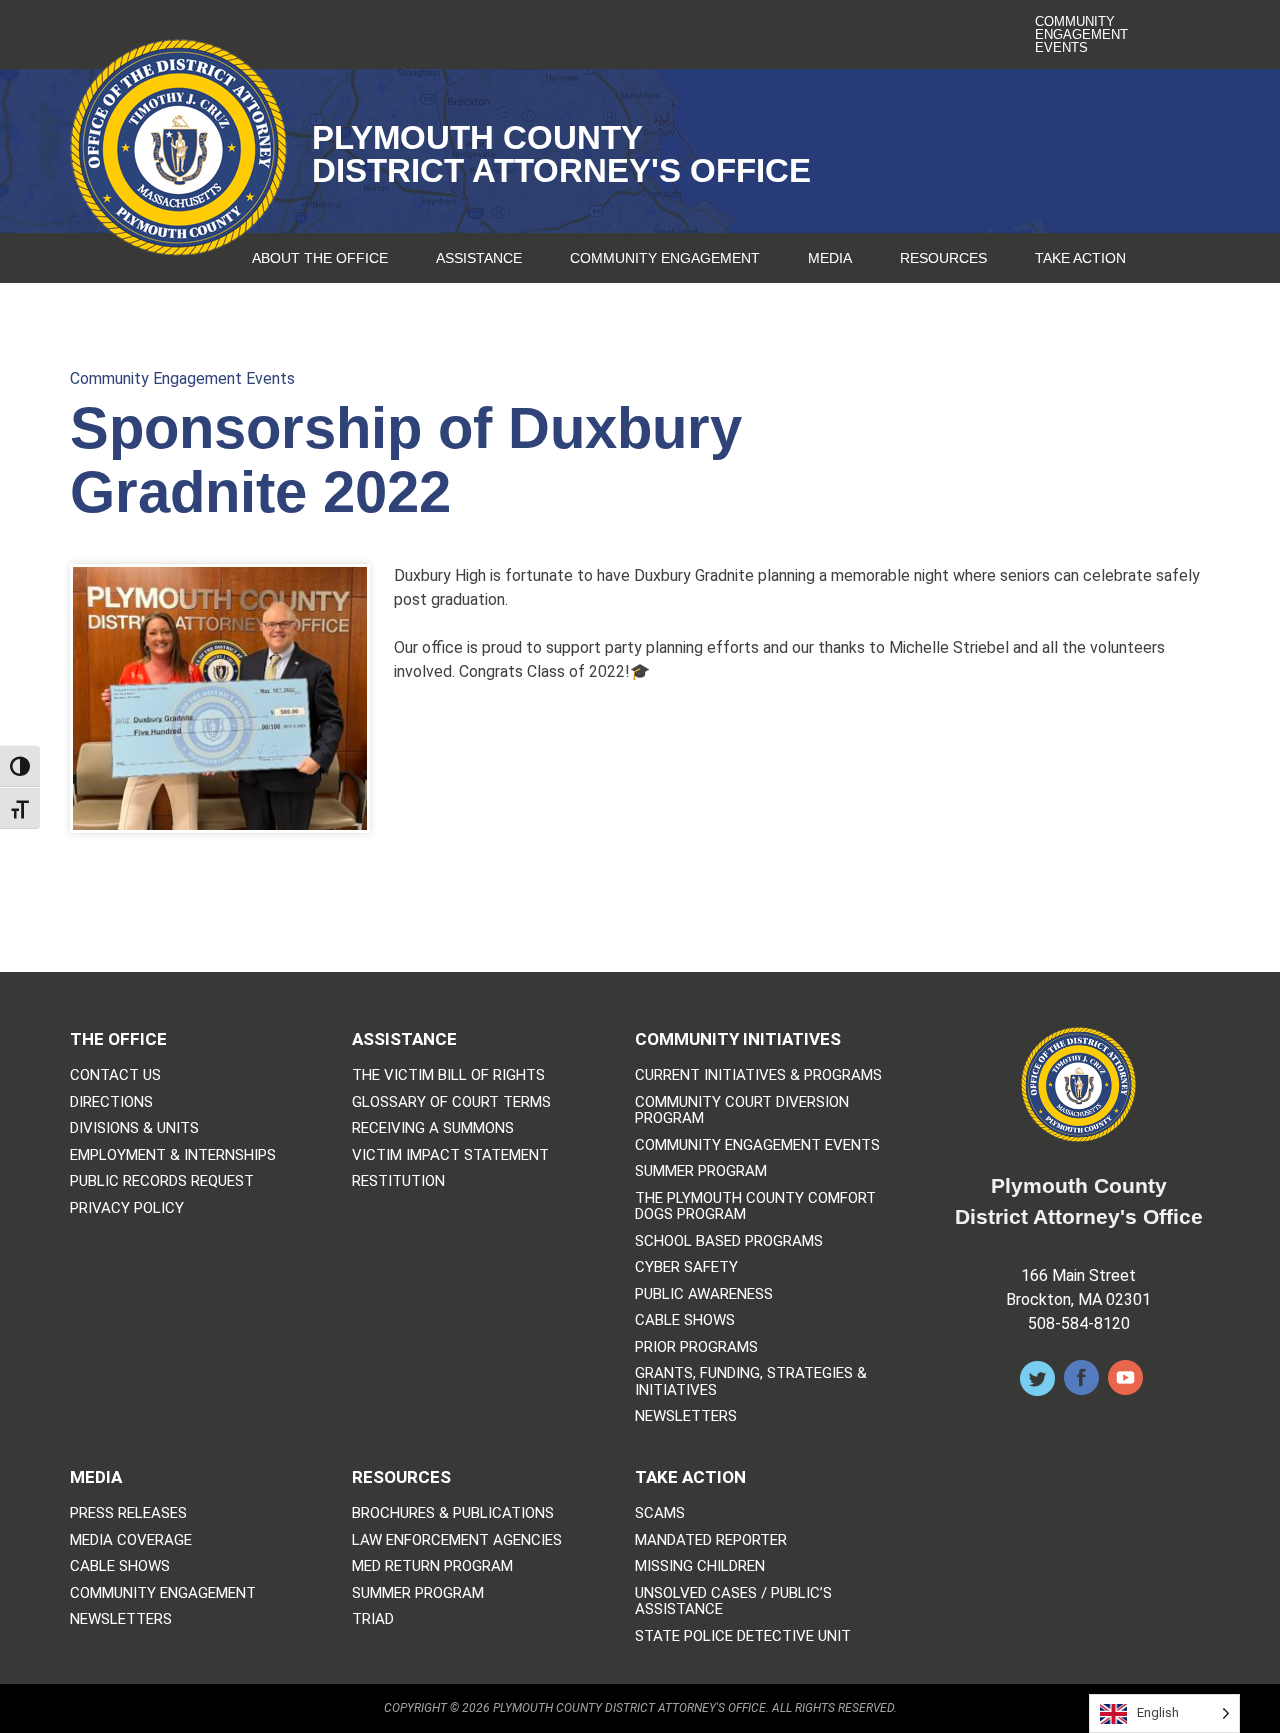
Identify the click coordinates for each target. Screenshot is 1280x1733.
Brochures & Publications (453, 1513)
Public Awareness (704, 1294)
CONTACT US (115, 1075)
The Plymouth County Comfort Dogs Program (755, 1206)
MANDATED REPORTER (711, 1540)
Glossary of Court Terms (451, 1102)
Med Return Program (432, 1566)
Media (830, 258)
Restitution (398, 1181)
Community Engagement (665, 258)
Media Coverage (131, 1540)
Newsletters (686, 1416)
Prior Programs (696, 1347)
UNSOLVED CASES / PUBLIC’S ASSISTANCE (733, 1601)
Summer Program (701, 1171)
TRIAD (373, 1619)
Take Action (1080, 258)
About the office (320, 258)
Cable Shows (685, 1320)
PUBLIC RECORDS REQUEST (162, 1181)
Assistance (479, 258)
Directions (111, 1102)
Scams (660, 1513)
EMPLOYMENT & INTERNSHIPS (173, 1155)
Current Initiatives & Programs (758, 1075)
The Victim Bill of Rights (448, 1075)
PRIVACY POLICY (127, 1208)
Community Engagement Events (1081, 34)
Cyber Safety (686, 1267)
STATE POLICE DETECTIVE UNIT (743, 1636)
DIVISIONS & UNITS (134, 1128)
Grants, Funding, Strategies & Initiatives (751, 1381)
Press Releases (128, 1513)
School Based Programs (729, 1241)
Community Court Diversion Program (742, 1110)
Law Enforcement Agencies (457, 1540)
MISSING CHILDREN (700, 1566)
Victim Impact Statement (450, 1155)
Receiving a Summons (433, 1128)
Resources (943, 258)
